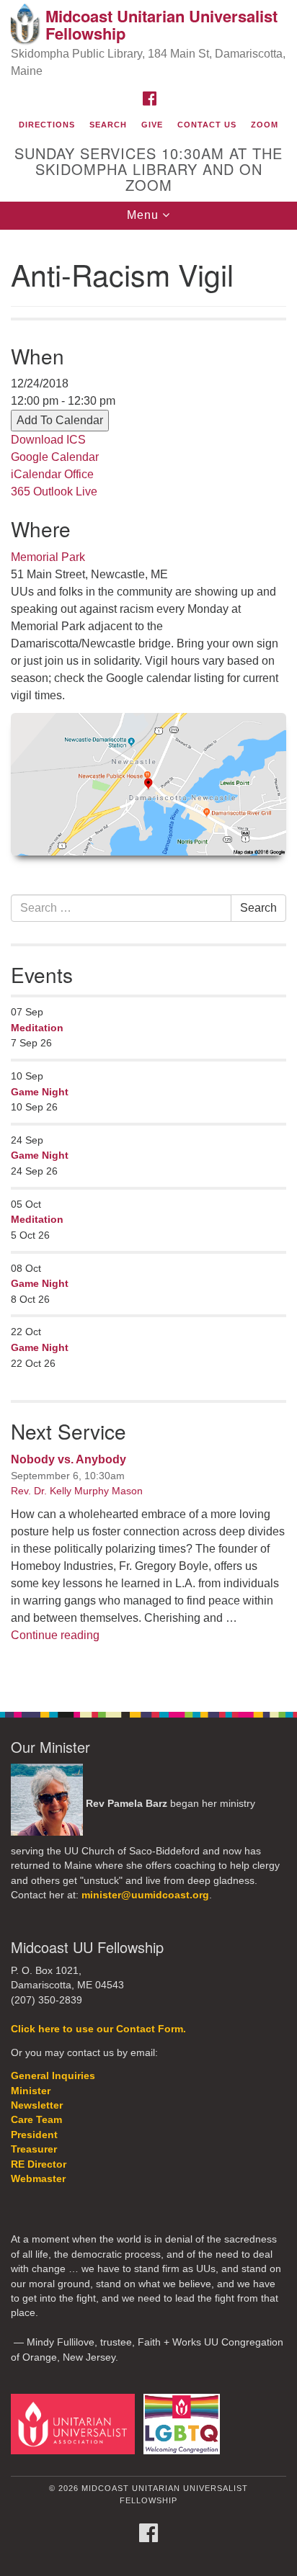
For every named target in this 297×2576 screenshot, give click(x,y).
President (34, 2135)
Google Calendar (55, 457)
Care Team (36, 2120)
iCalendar (36, 474)
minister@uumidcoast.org (145, 1895)
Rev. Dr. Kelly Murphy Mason (77, 1491)
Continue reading (55, 1635)
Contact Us (207, 125)
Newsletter (37, 2105)
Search (108, 125)
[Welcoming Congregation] (185, 2424)
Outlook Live (65, 492)
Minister (31, 2091)
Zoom (265, 125)
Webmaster (38, 2179)
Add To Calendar (60, 420)
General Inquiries (53, 2076)
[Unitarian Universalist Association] (76, 2424)
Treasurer (34, 2149)
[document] (148, 963)
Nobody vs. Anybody (68, 1459)
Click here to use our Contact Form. (98, 2029)
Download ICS (48, 440)
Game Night (40, 1092)
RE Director (39, 2164)
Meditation (37, 1028)
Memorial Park (48, 557)
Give (152, 125)
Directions (47, 125)
